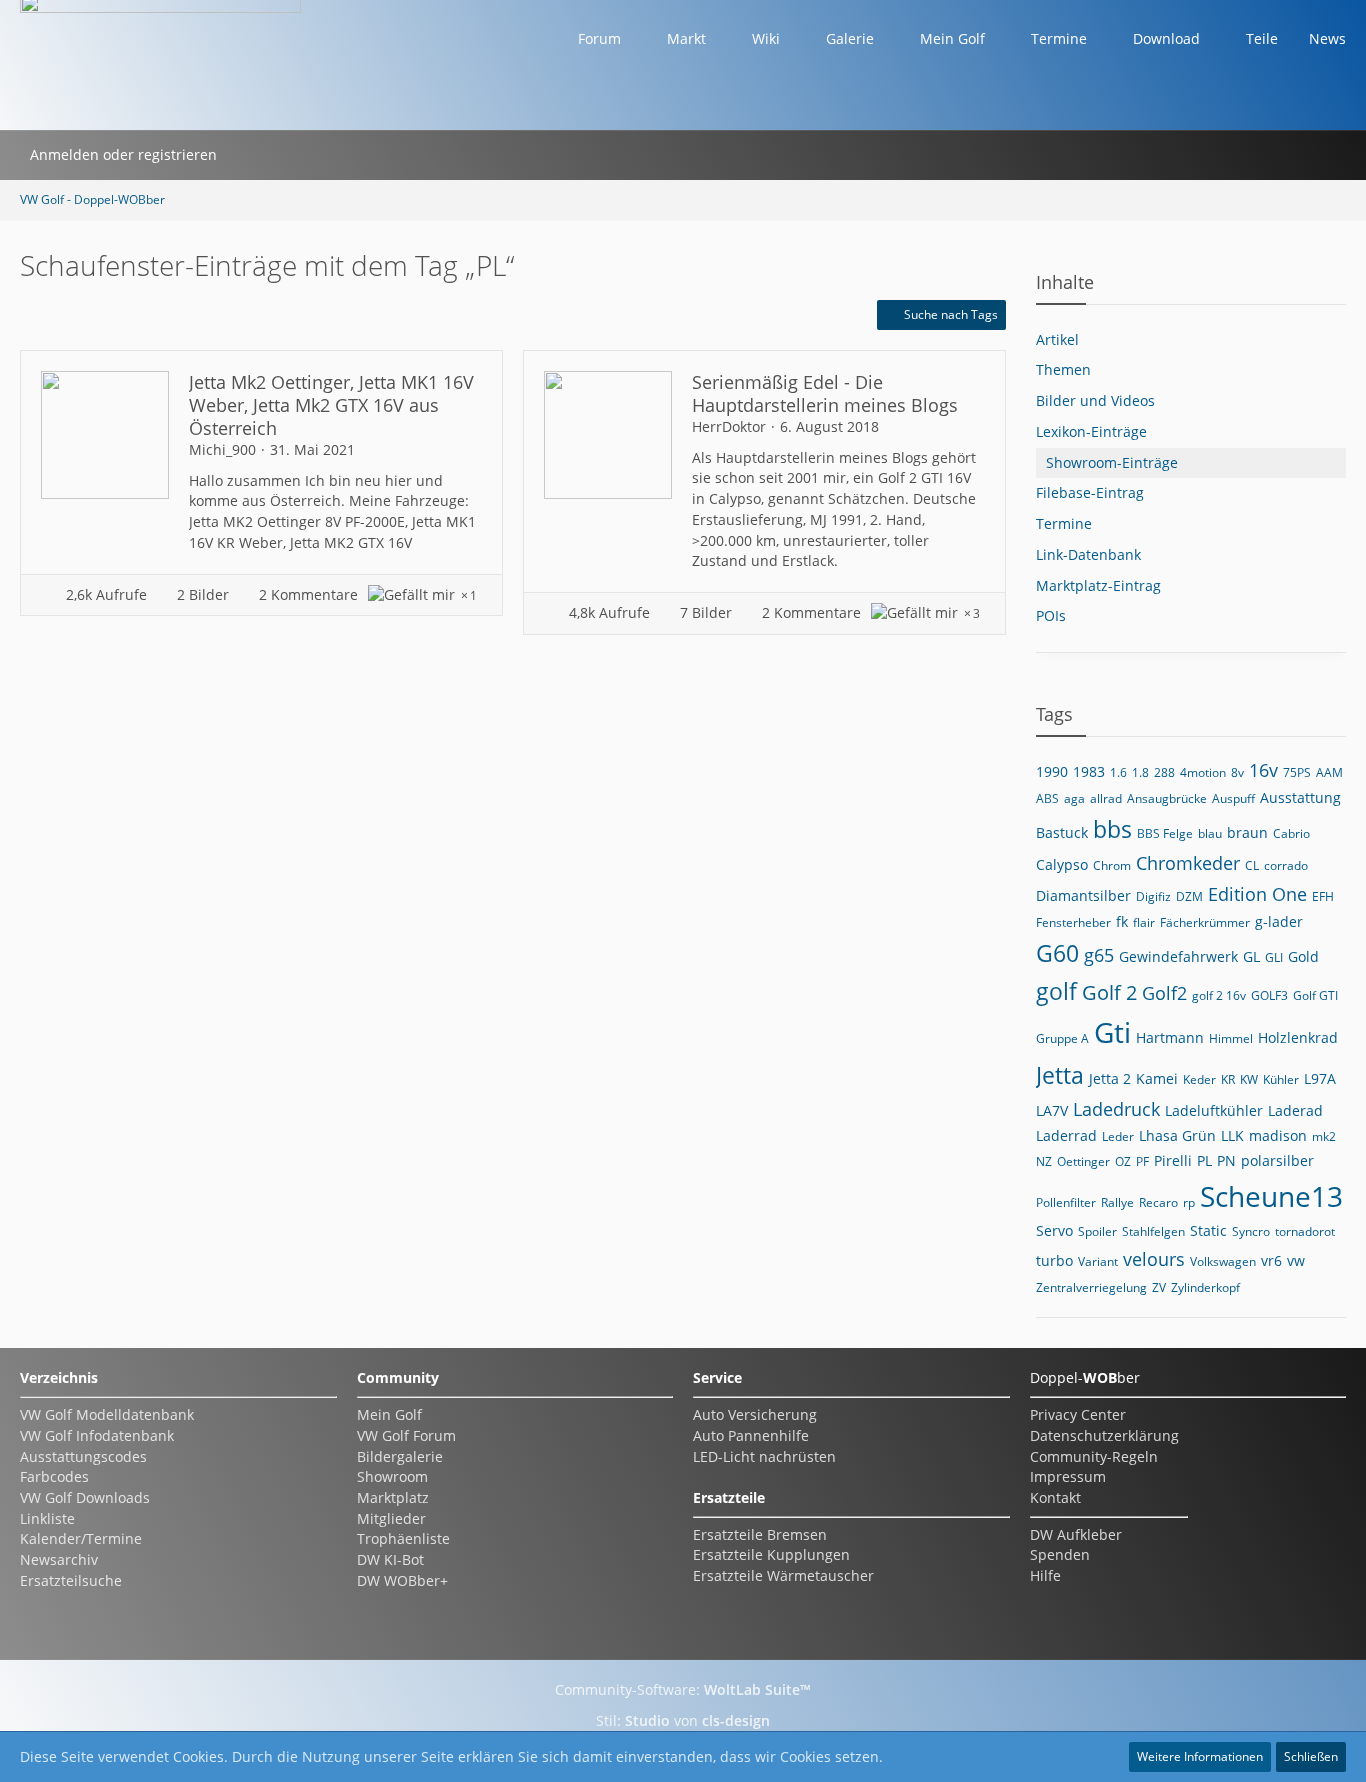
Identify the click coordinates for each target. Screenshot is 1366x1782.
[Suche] (253, 155)
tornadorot (1305, 1231)
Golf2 (1164, 993)
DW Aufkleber (1076, 1534)
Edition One (1257, 894)
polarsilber (1277, 1160)
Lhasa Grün (1177, 1135)
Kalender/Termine (81, 1538)
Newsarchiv (59, 1559)
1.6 (1118, 772)
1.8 (1140, 772)
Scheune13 (1271, 1196)
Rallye (1117, 1202)
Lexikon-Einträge (1091, 431)
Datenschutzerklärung (1104, 1435)
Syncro (1251, 1231)
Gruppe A (1062, 1038)
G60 (1057, 953)
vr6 (1271, 1260)
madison (1278, 1135)
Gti (1112, 1032)
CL (1252, 865)
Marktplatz (393, 1497)
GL (1251, 956)
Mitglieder (391, 1518)
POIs (1051, 615)
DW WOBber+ (402, 1580)
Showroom (392, 1476)
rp (1189, 1202)
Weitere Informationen (1200, 1756)
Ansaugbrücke (1167, 798)
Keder (1199, 1079)
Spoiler (1097, 1231)
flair (1144, 922)
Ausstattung (1300, 797)
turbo (1054, 1260)
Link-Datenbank (1088, 554)
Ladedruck (1116, 1109)
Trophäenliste (403, 1538)
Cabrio (1291, 833)
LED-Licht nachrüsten (764, 1456)
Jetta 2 (1110, 1078)
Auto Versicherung (755, 1414)
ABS (1047, 798)
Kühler (1281, 1079)
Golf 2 (1109, 992)
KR (1228, 1079)
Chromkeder (1188, 863)
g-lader (1279, 921)
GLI (1274, 957)
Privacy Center (1078, 1414)
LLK (1232, 1135)
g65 (1099, 955)
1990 (1052, 771)
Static (1208, 1230)
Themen (1063, 369)
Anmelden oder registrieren (123, 154)
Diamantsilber (1083, 895)
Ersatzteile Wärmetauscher (783, 1575)
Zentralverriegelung (1091, 1287)
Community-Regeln (1094, 1456)
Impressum (1068, 1476)
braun (1247, 832)
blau (1210, 833)
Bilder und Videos (1095, 400)
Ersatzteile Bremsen (760, 1534)
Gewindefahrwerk (1178, 956)
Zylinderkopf (1205, 1287)
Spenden (1060, 1554)
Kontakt (1055, 1497)
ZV (1159, 1287)
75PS (1297, 772)
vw (1296, 1260)
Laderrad (1066, 1135)
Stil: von (683, 1720)
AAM (1329, 772)
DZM (1189, 896)
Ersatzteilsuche (71, 1580)
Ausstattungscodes (83, 1456)
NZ (1044, 1161)
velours (1154, 1259)
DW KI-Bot (390, 1559)
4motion (1203, 772)
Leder (1118, 1136)
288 (1164, 772)
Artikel (1057, 339)
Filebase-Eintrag (1090, 492)
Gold (1303, 956)
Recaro (1158, 1202)
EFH (1323, 896)
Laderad (1295, 1110)
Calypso (1062, 864)
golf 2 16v (1219, 995)
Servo (1054, 1230)
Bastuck (1062, 832)
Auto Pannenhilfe (751, 1435)
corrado (1286, 865)
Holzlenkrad (1298, 1037)
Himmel (1231, 1038)
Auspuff (1233, 798)
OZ (1123, 1161)
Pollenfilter (1066, 1202)
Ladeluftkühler (1214, 1110)
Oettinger (1083, 1161)
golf (1056, 991)
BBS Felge (1165, 833)
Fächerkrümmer (1205, 922)
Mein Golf (389, 1414)
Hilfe (1045, 1575)
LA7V (1052, 1110)
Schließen (1311, 1756)
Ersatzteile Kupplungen (771, 1554)
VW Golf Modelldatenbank (107, 1414)
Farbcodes (54, 1476)
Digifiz (1153, 896)
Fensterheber (1073, 922)
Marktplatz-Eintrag (1098, 585)
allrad (1106, 798)
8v (1237, 772)
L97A (1320, 1078)
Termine (1064, 523)
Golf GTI (1315, 995)
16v (1263, 770)
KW (1249, 1079)
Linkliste (47, 1518)
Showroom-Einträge (1112, 462)
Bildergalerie (400, 1456)
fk (1122, 921)
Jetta (1060, 1075)
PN (1226, 1160)
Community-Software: (683, 1689)
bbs (1112, 829)
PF (1142, 1161)
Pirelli (1173, 1160)
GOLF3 (1269, 995)
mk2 (1324, 1136)
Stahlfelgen (1153, 1231)
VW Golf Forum (406, 1435)
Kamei (1157, 1078)
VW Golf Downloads (85, 1497)
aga (1074, 798)
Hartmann (1170, 1037)
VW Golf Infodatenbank (97, 1435)
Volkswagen (1223, 1261)
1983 (1089, 771)
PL (1204, 1160)
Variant (1098, 1261)
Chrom (1112, 865)
